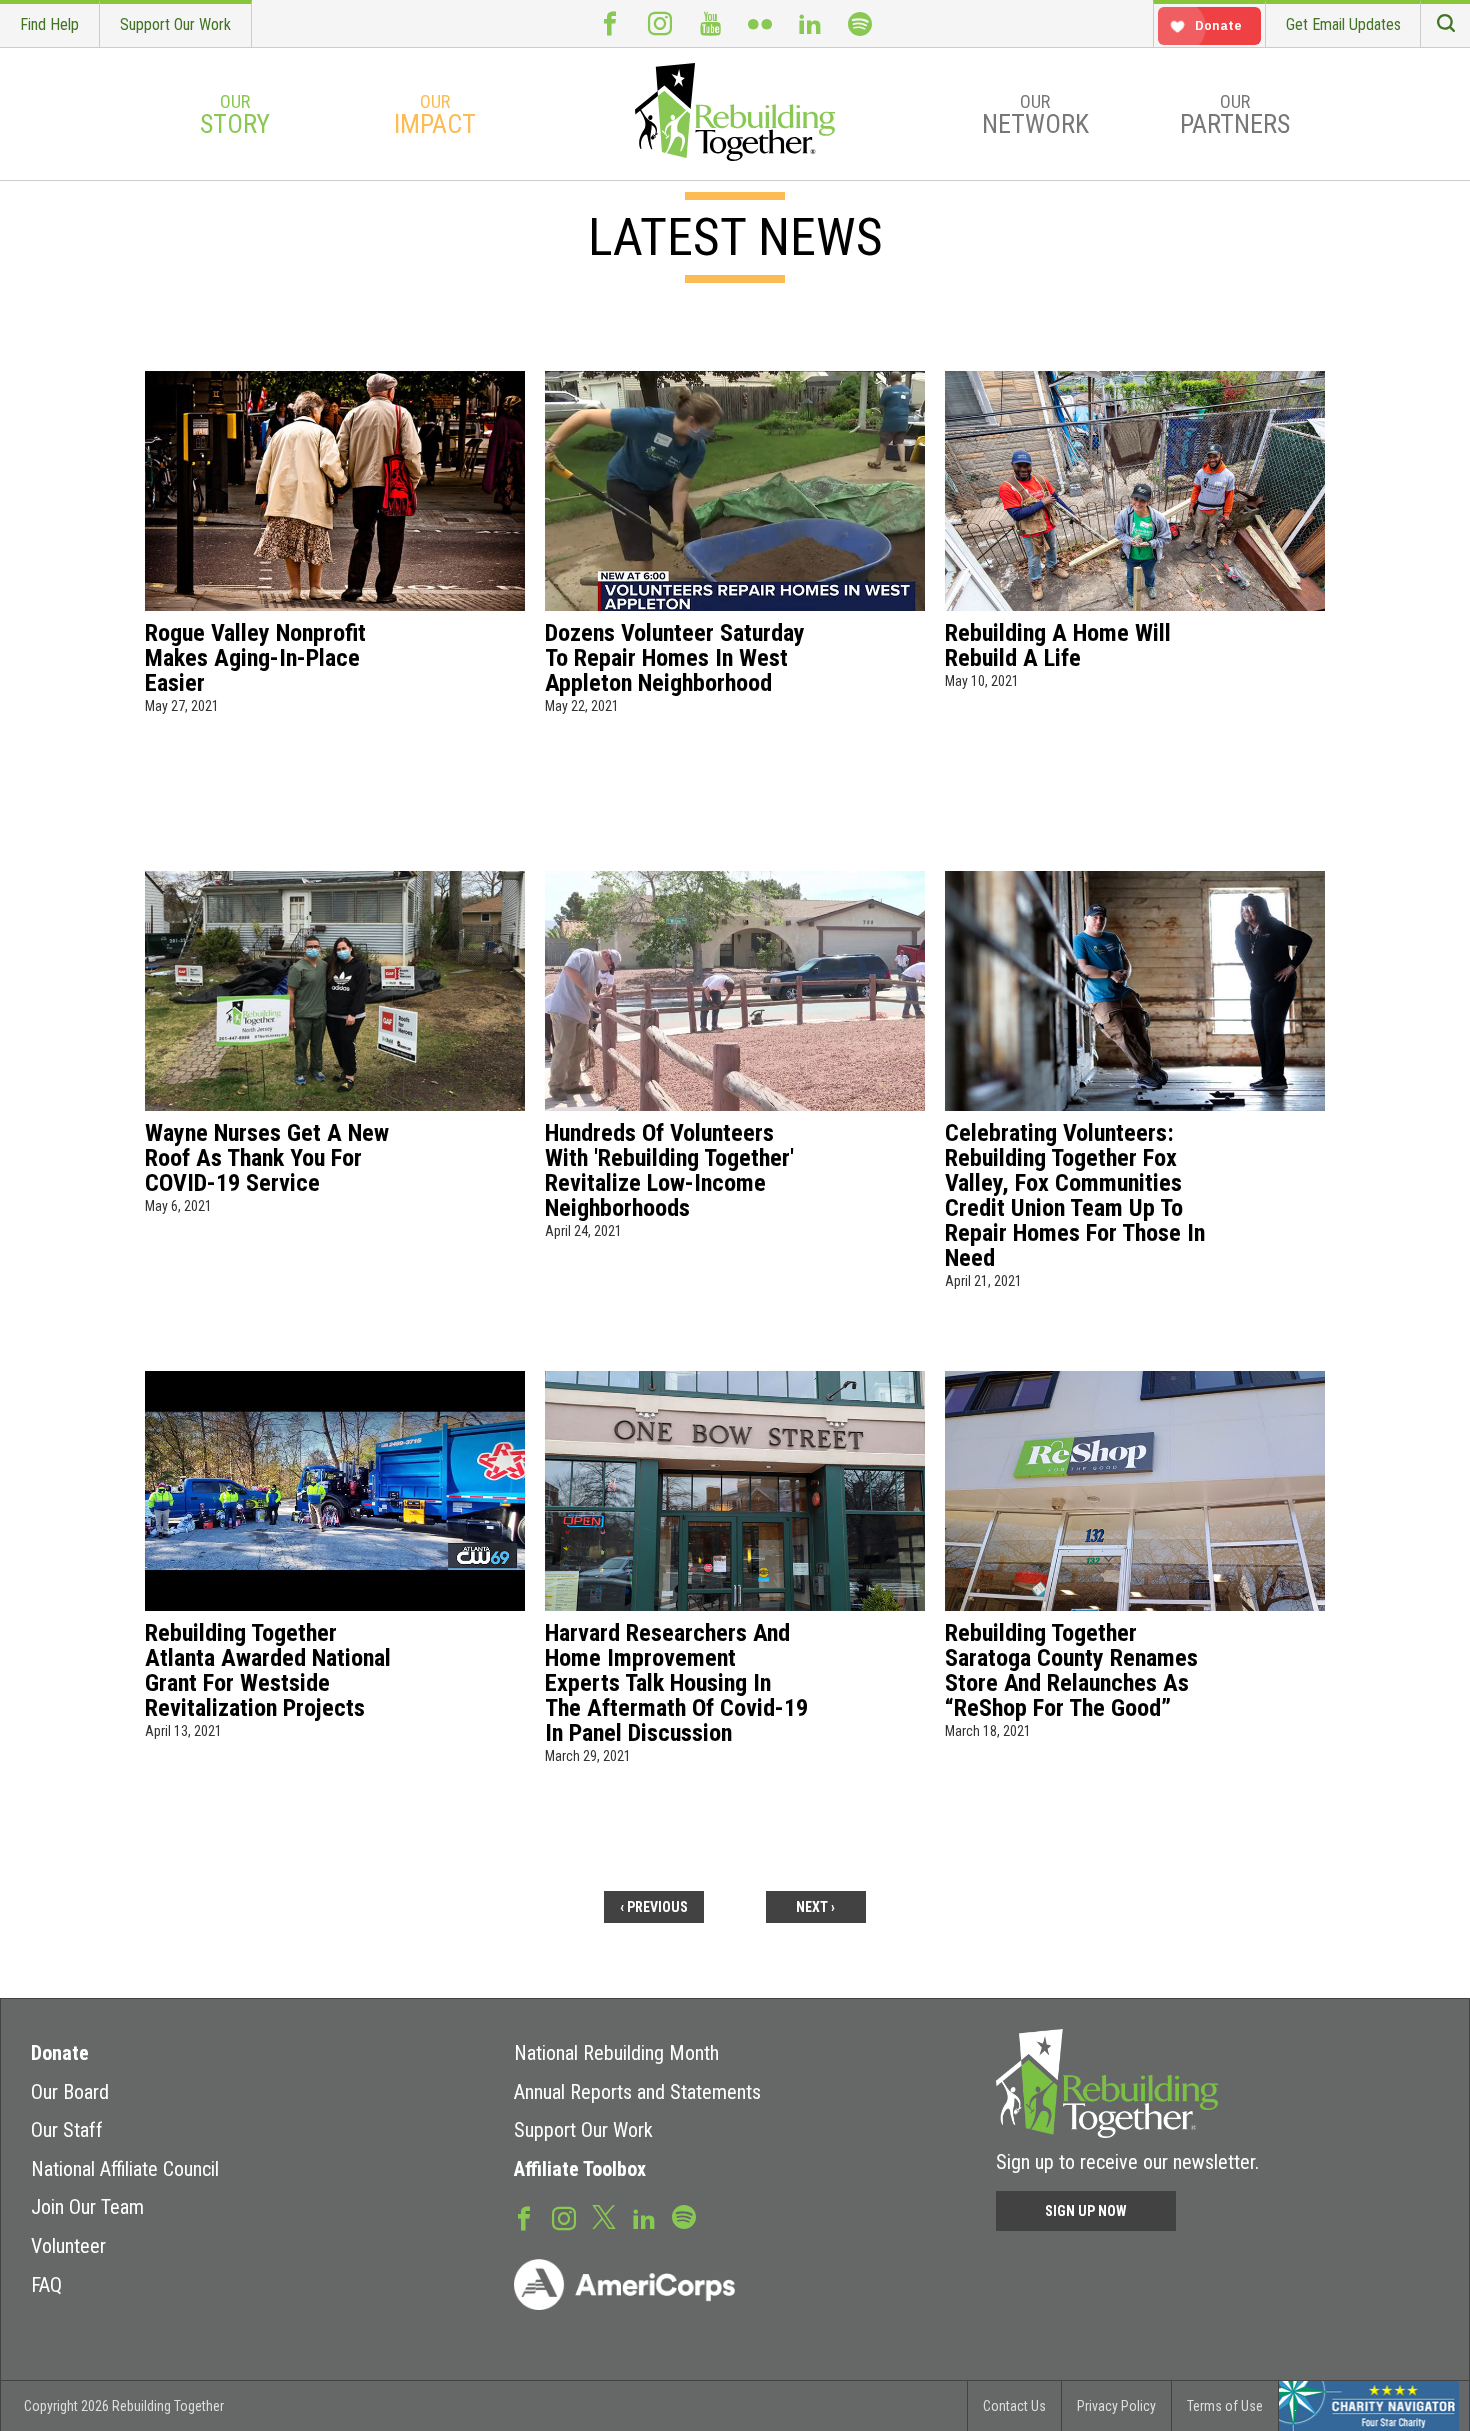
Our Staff (67, 2130)
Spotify (860, 23)
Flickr (760, 23)
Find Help (49, 24)
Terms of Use (1225, 2406)
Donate (60, 2053)
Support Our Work (175, 24)
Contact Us (1014, 2406)
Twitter (604, 2216)
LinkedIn (810, 23)
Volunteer (68, 2246)
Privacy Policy (1116, 2406)
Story (235, 115)
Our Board (70, 2092)
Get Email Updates (1343, 24)
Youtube (710, 23)
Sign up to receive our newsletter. (1127, 2162)
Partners (1235, 115)
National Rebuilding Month (616, 2053)
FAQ (46, 2285)
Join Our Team (87, 2207)
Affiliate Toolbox (580, 2169)
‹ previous (654, 1907)
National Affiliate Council (125, 2169)
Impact (435, 115)
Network (1035, 115)
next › (815, 1907)
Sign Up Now (1086, 2211)
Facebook (610, 23)
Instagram (660, 23)
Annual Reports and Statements (637, 2092)
